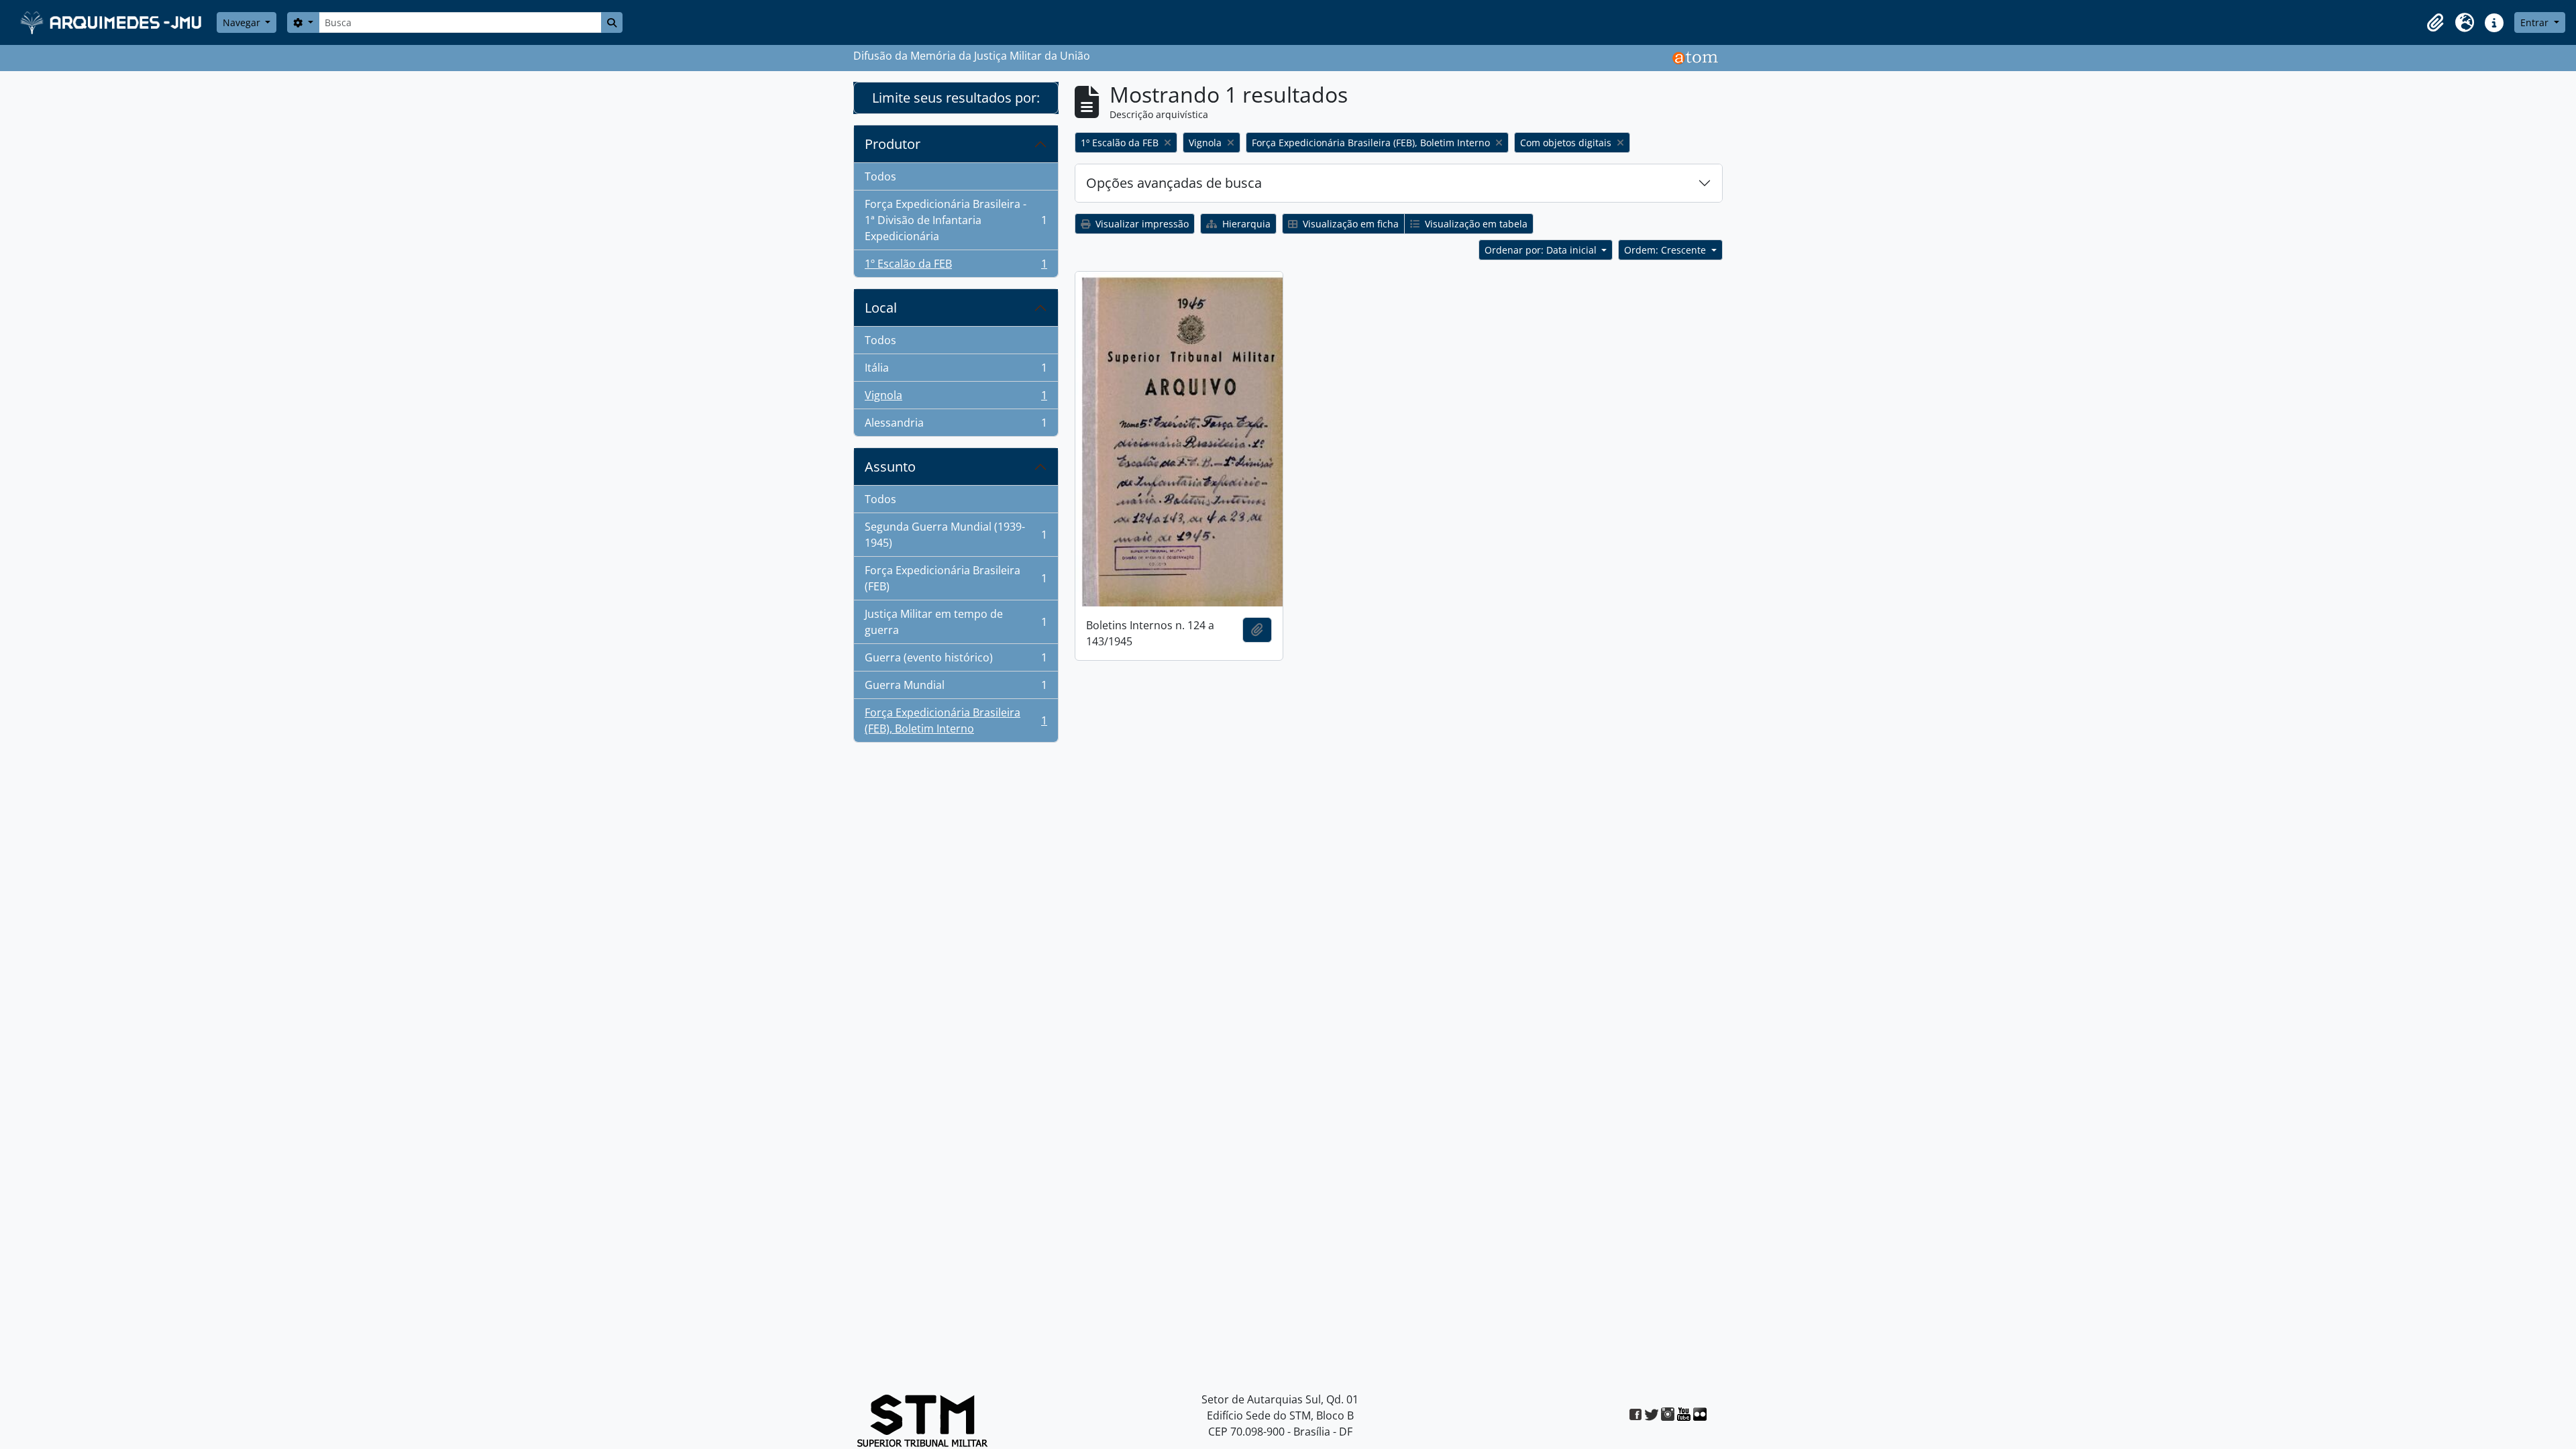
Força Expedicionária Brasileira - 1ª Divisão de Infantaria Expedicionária (956, 220)
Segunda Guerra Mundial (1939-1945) (956, 535)
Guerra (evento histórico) (956, 661)
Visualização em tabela (1475, 224)
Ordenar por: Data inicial (1542, 250)
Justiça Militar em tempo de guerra (956, 622)
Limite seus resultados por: (956, 98)
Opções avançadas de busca (1174, 183)
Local (881, 308)
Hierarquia (1245, 224)
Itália (956, 371)
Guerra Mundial (956, 688)
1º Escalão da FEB (956, 267)
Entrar (2536, 22)
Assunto (890, 467)
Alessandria (956, 426)
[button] (2435, 23)
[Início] (112, 22)
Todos (880, 176)
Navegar (243, 22)
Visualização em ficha (1349, 224)
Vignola (956, 398)
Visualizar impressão (1141, 224)
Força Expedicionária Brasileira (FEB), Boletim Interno (956, 720)
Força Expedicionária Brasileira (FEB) (956, 578)
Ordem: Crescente (1666, 250)
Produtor (893, 144)
